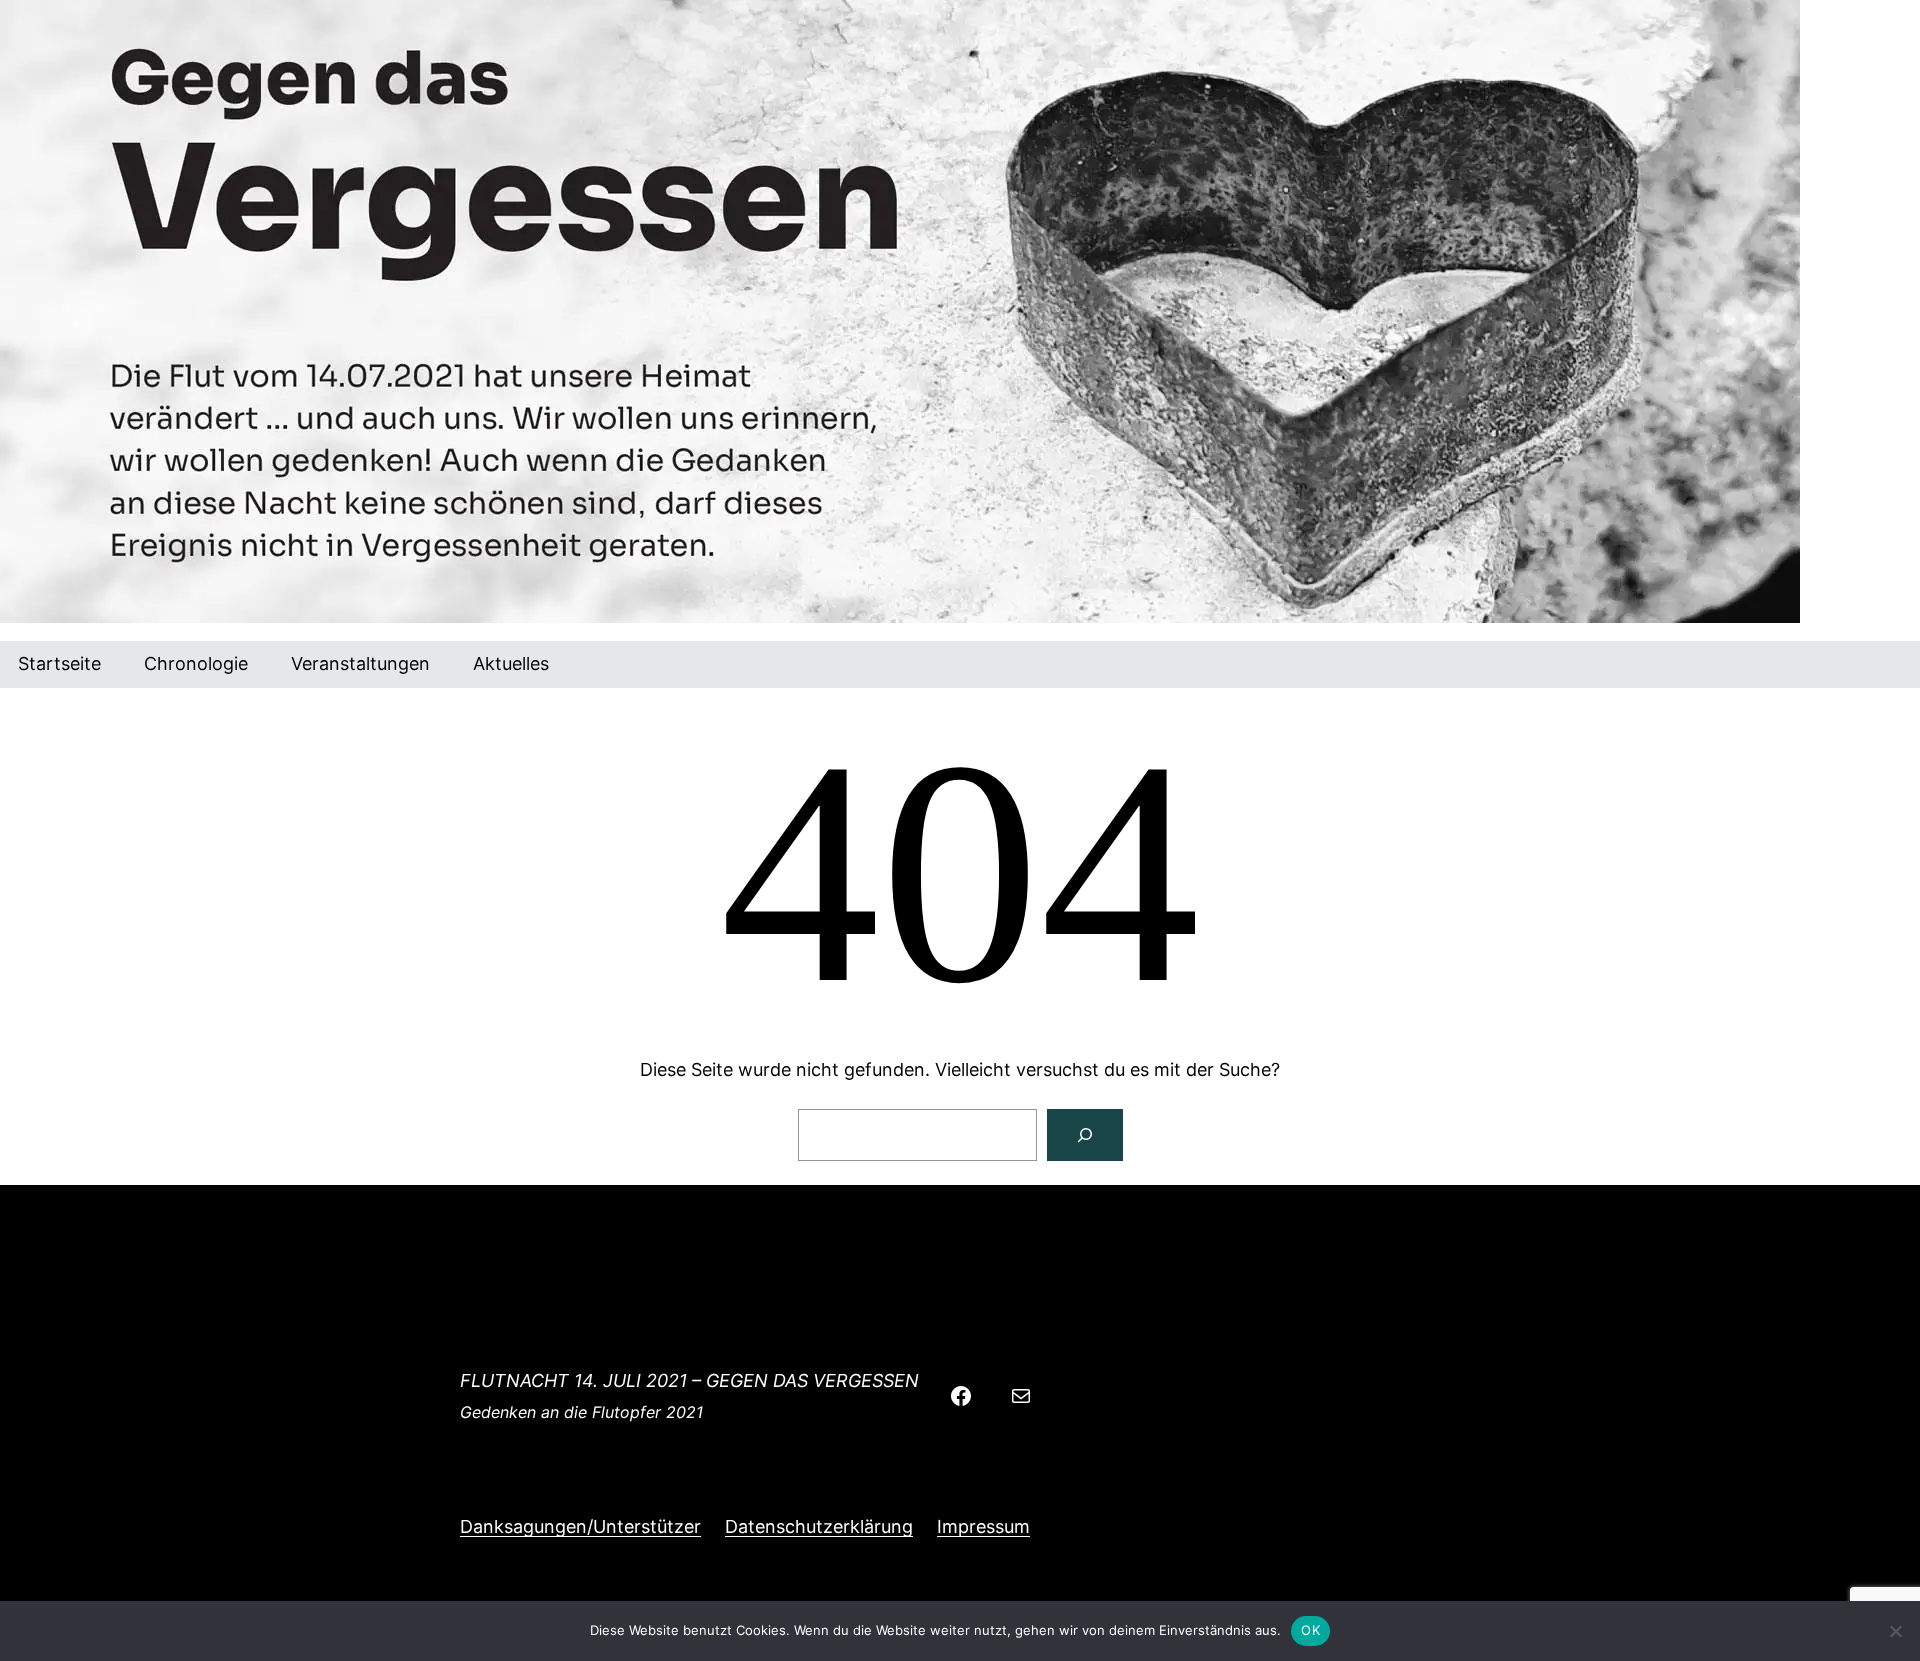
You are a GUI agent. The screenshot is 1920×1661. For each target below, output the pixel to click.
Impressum (983, 1526)
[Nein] (1895, 1631)
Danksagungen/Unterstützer (580, 1526)
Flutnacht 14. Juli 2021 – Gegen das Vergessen (689, 1380)
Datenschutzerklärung (819, 1526)
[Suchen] (1085, 1135)
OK (1310, 1630)
